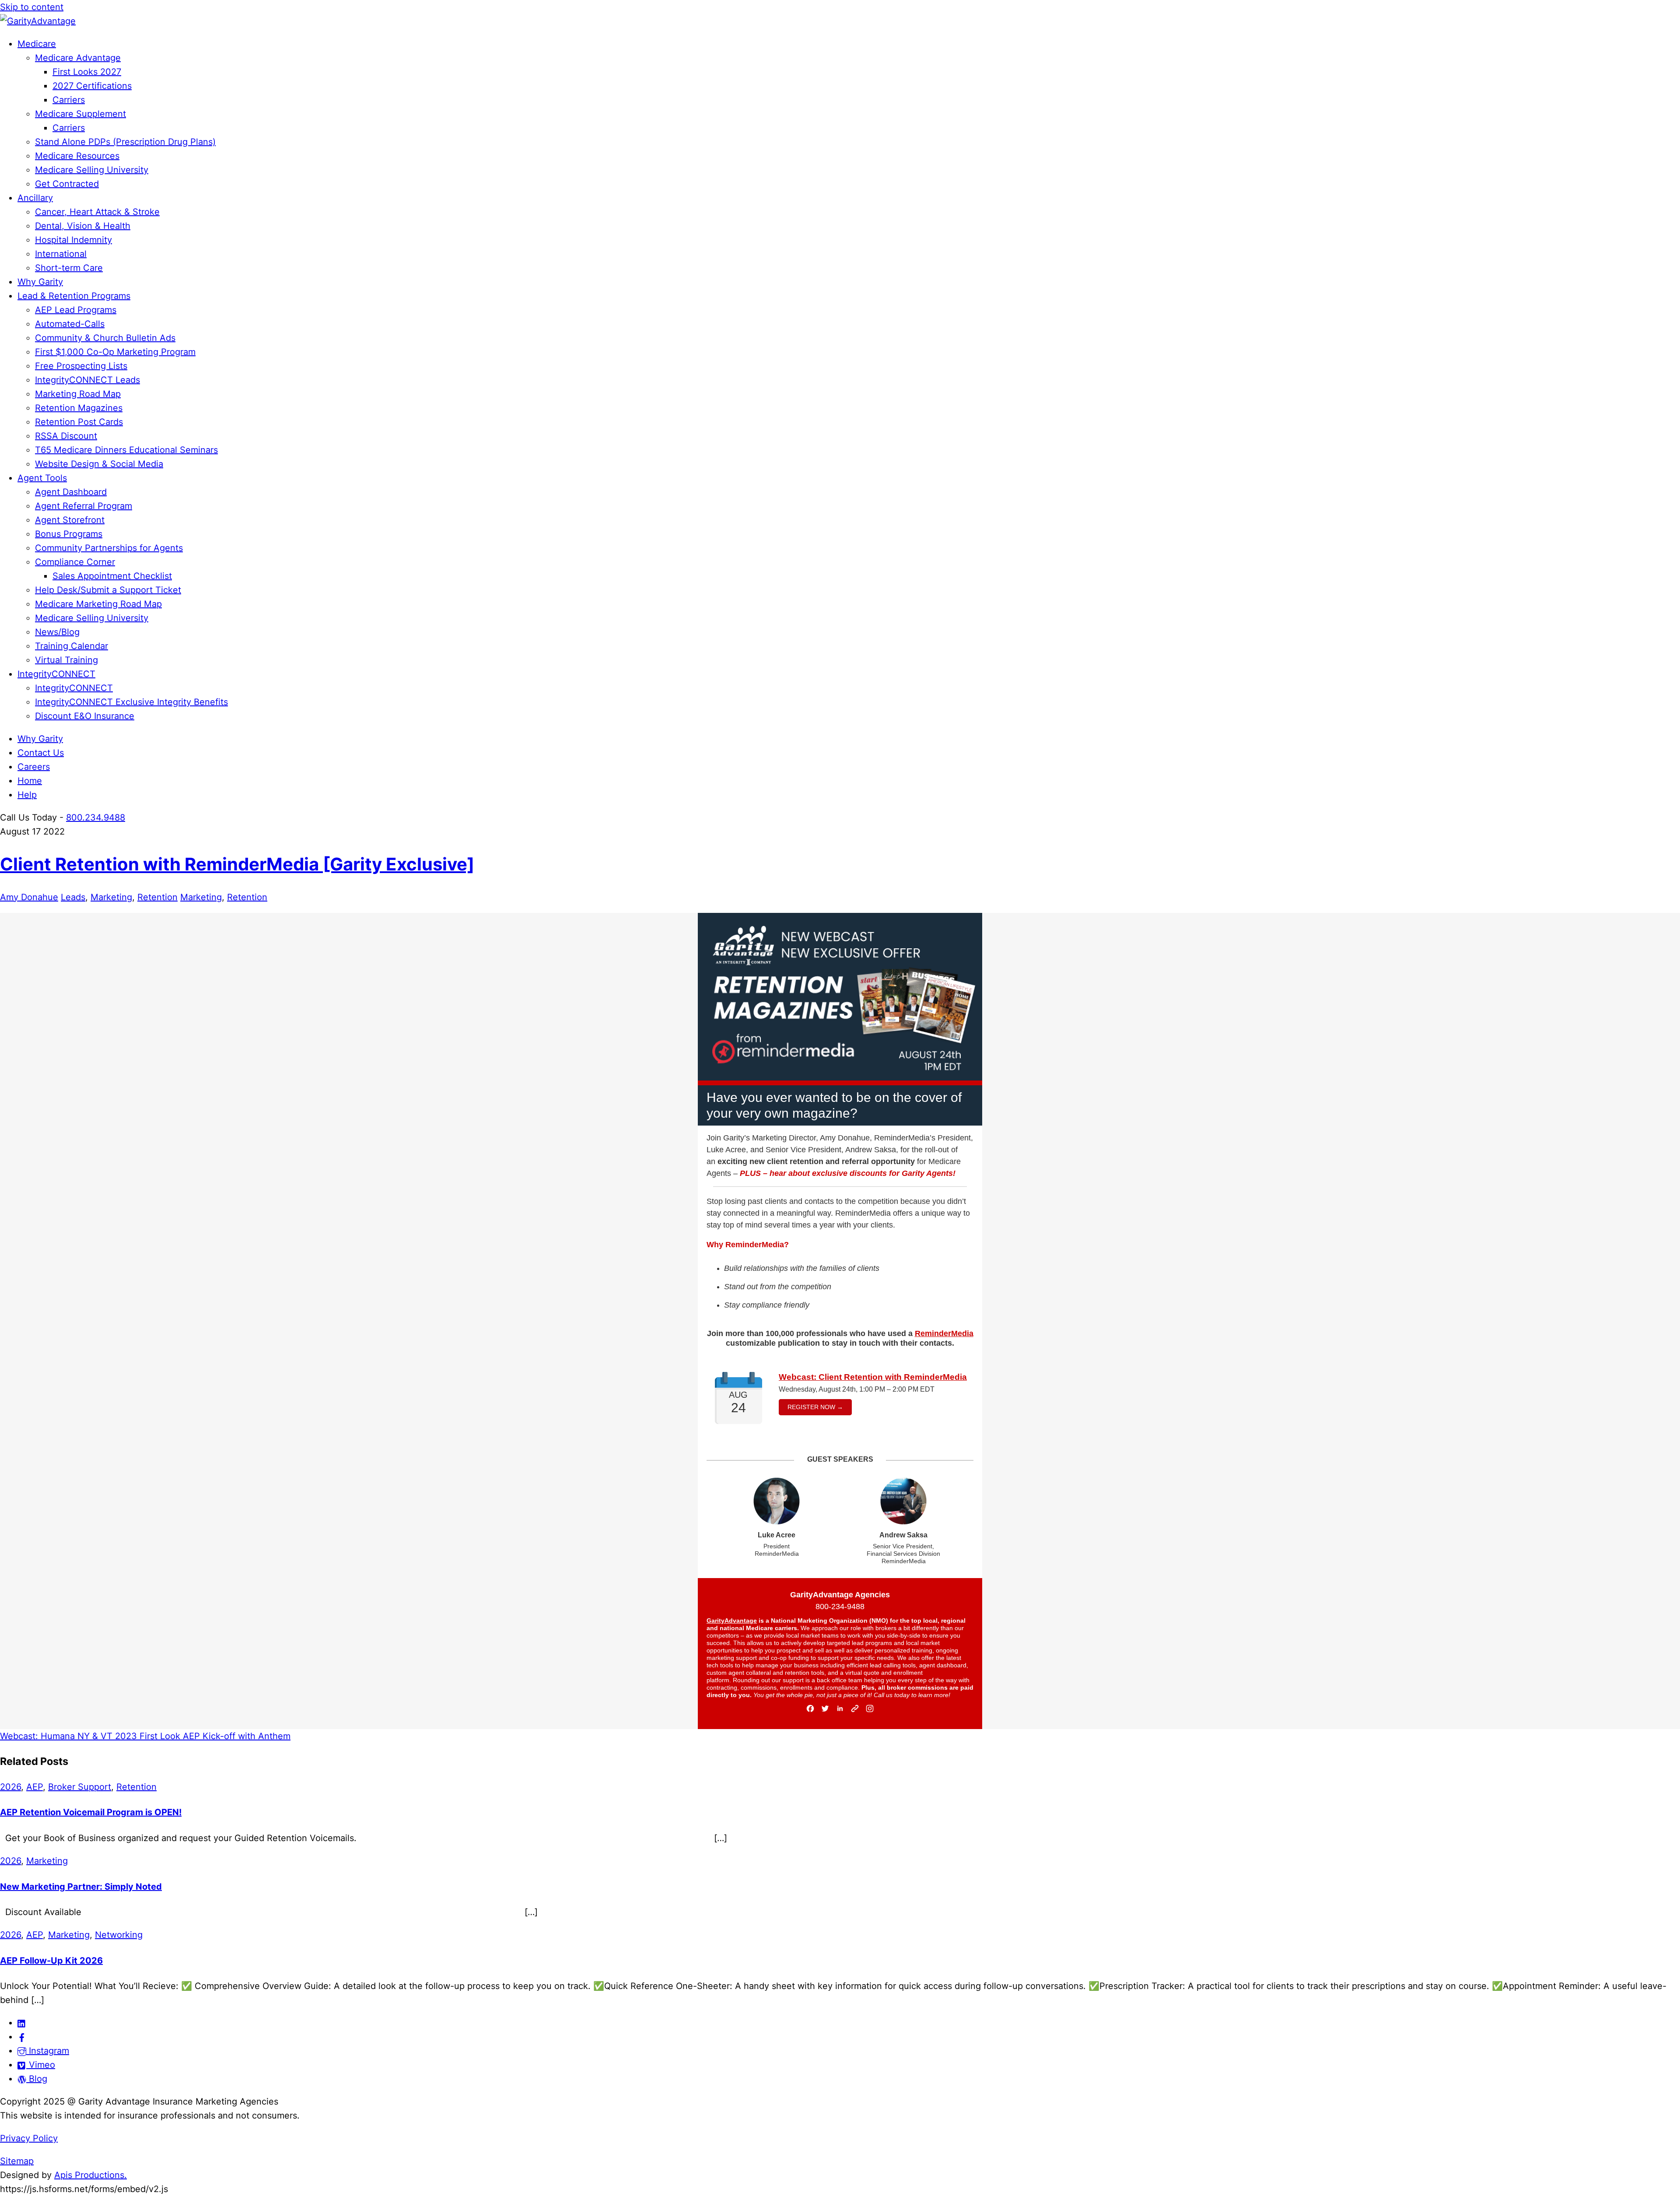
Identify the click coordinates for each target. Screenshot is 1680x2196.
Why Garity (40, 282)
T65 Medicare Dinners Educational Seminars (126, 450)
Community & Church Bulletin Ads (105, 338)
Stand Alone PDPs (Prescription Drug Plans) (125, 142)
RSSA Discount (66, 436)
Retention (157, 897)
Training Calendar (72, 646)
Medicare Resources (77, 156)
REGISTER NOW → (815, 1407)
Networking (119, 1935)
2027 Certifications (92, 86)
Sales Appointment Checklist (112, 576)
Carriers (69, 100)
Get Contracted (67, 184)
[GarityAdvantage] (38, 21)
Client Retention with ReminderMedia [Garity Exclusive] (237, 864)
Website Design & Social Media (99, 464)
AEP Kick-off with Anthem (235, 1736)
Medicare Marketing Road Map (98, 604)
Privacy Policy (29, 2138)
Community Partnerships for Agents (109, 548)
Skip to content (32, 7)
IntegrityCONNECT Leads (87, 380)
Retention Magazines (79, 408)
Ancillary (35, 198)
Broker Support (80, 1787)
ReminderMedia (944, 1333)
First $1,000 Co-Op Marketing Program (115, 352)
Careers (34, 767)
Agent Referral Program (84, 506)
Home (30, 781)
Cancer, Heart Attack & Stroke (97, 212)
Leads (73, 897)
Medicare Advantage (78, 58)
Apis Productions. (91, 2175)
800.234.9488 (96, 817)
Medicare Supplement (80, 114)
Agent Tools (42, 478)
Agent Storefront (70, 520)
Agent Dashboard (71, 492)
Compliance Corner (75, 562)
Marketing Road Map (78, 394)
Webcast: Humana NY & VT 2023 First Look (90, 1736)
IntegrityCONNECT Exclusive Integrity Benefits (131, 702)
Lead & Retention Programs (74, 296)
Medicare (37, 44)
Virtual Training (66, 660)
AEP (35, 1787)
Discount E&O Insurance (85, 716)
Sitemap (17, 2161)
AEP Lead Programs (76, 310)
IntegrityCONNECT (56, 674)
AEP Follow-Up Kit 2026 (51, 1961)
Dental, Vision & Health (83, 226)
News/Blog (57, 632)
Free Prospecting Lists (81, 366)
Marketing (111, 897)
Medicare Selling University (92, 170)
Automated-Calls (70, 324)
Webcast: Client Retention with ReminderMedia (873, 1377)
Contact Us (41, 753)
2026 (10, 1787)
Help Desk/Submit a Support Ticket (108, 590)
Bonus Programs (69, 534)
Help (27, 795)
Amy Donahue (29, 897)
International (61, 254)
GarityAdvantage (732, 1621)
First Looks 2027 (87, 72)
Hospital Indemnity (73, 240)
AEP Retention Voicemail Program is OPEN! (91, 1812)
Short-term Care (69, 268)
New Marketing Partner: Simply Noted (81, 1887)
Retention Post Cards (79, 422)
